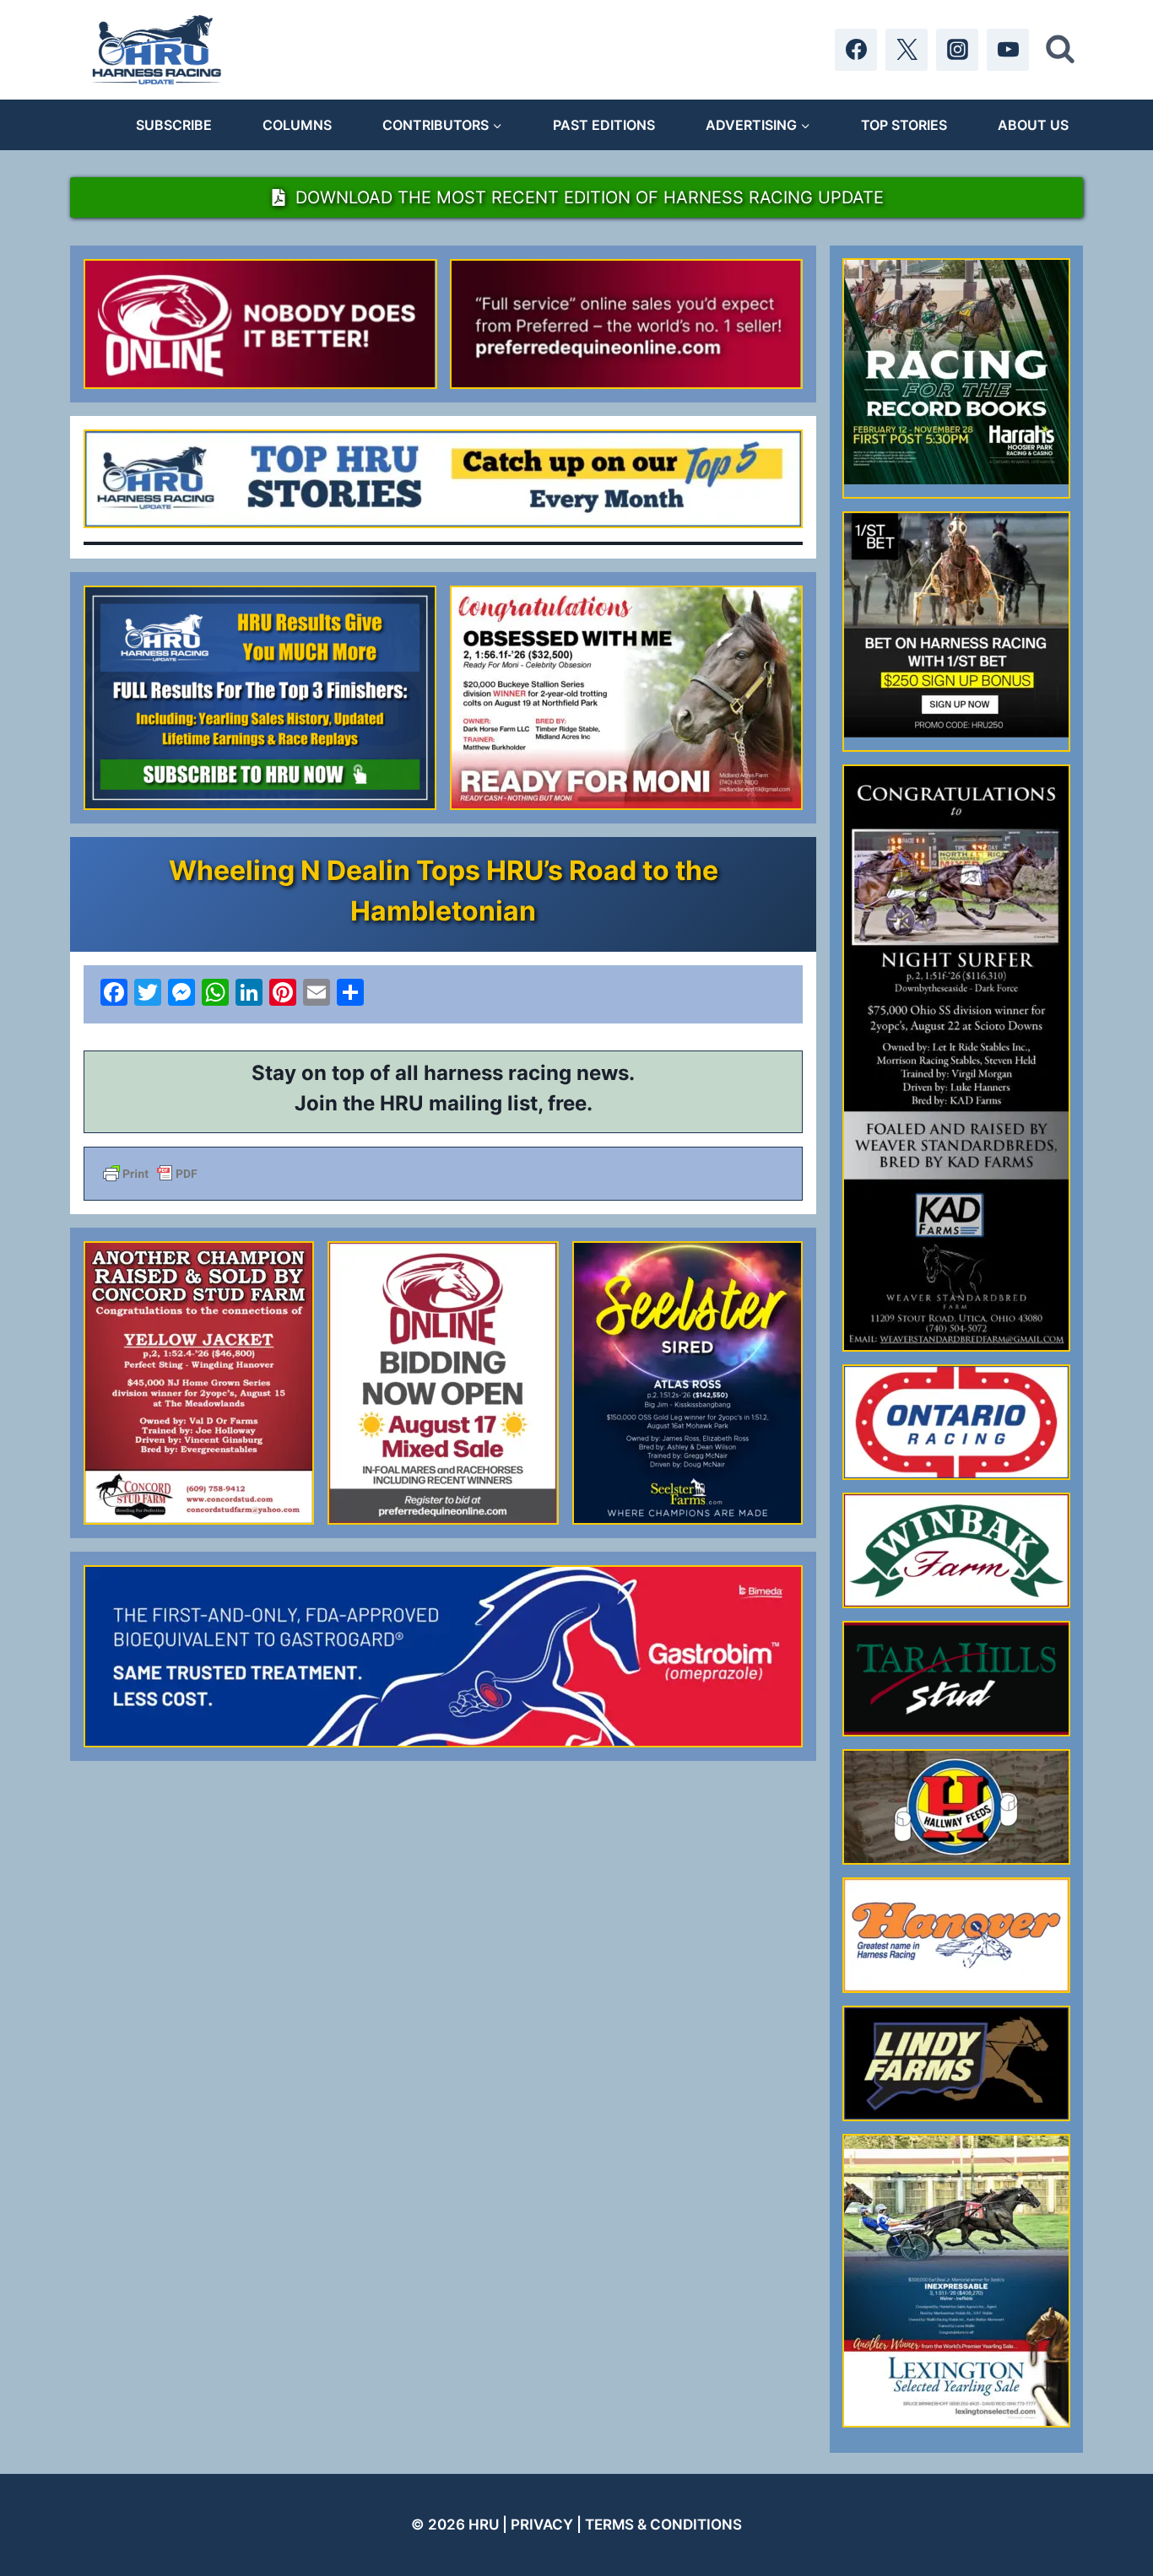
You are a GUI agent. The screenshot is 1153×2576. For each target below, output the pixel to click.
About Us (1033, 125)
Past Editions (604, 125)
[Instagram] (957, 50)
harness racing (498, 1073)
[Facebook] (856, 50)
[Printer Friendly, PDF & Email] (443, 1174)
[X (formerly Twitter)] (907, 50)
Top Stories (904, 125)
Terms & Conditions (663, 2525)
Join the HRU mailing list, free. (444, 1103)
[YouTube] (1008, 50)
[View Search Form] (1060, 50)
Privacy (542, 2525)
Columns (297, 125)
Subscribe (174, 125)
